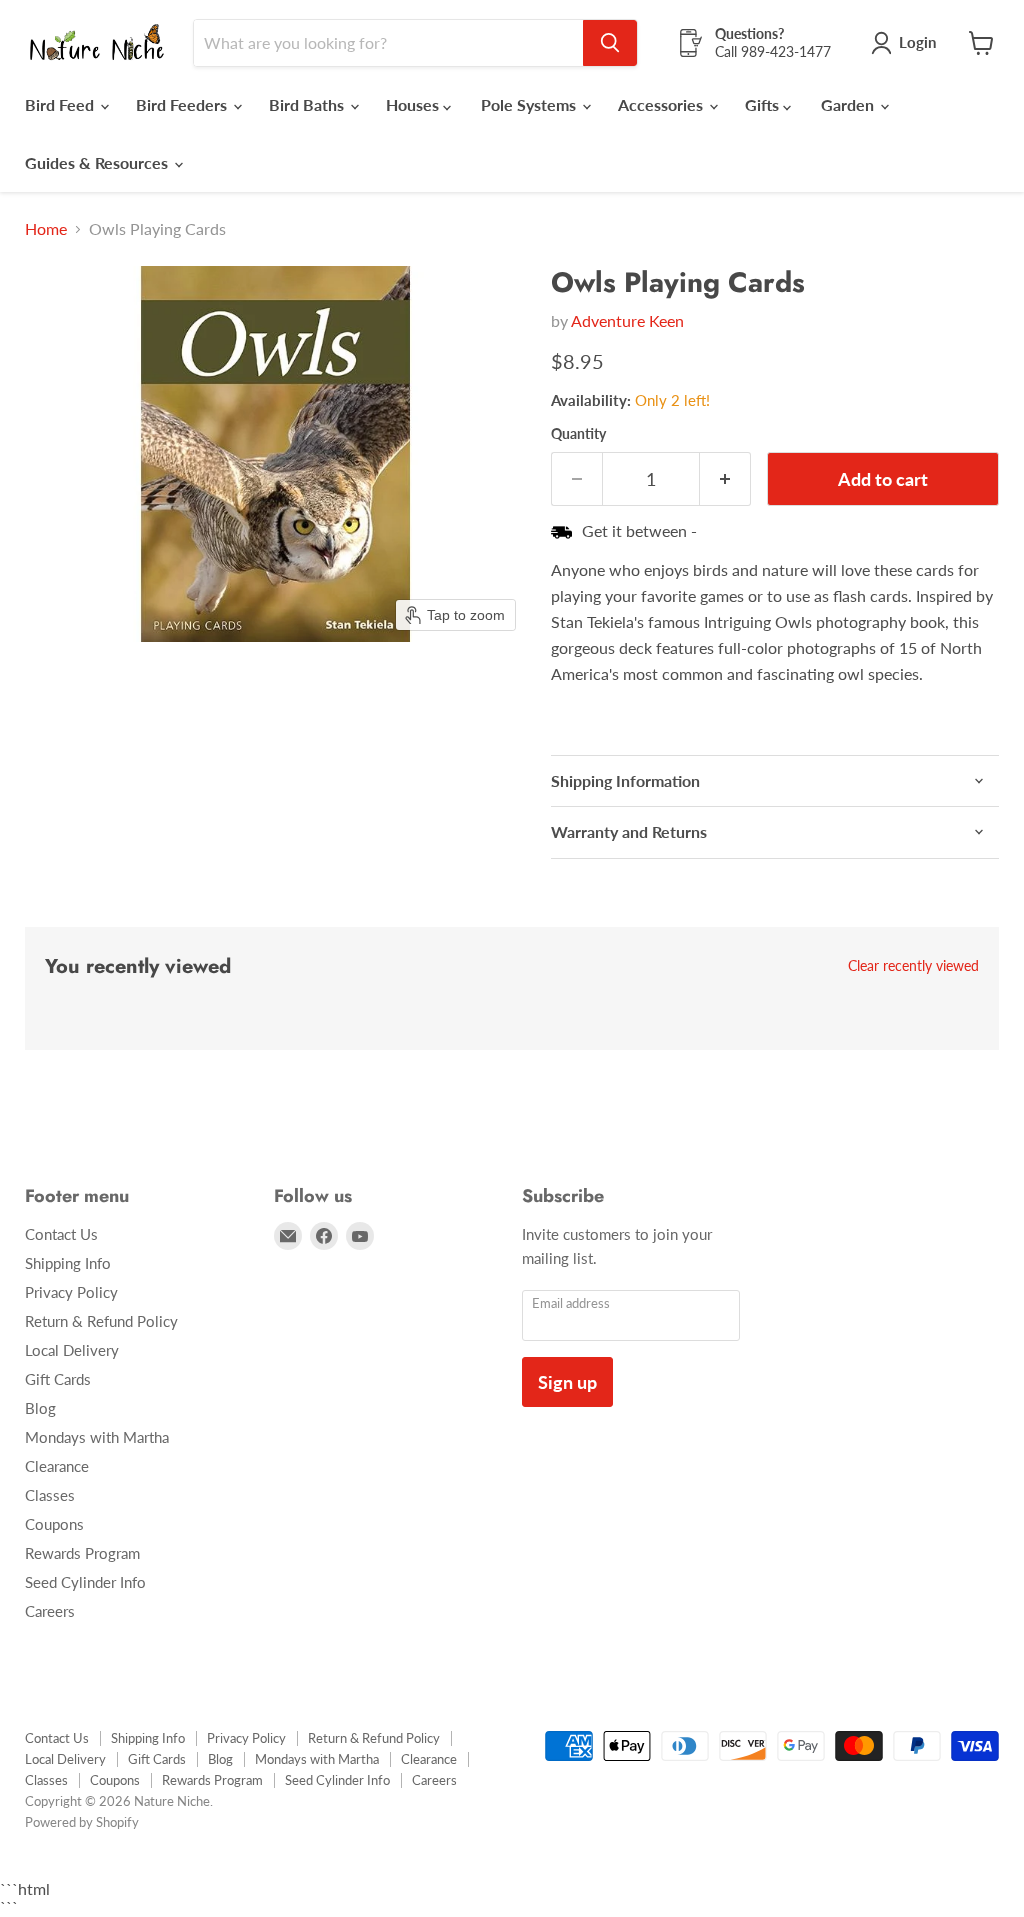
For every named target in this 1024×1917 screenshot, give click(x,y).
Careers (50, 1611)
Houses (414, 104)
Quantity (578, 434)
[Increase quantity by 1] (725, 479)
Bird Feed (61, 104)
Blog (40, 1408)
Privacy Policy (71, 1292)
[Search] (610, 43)
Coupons (54, 1524)
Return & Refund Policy (101, 1321)
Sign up (567, 1382)
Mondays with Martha (97, 1437)
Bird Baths (308, 104)
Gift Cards (58, 1379)
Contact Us (61, 1234)
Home (46, 229)
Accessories (662, 104)
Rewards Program (82, 1553)
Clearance (57, 1466)
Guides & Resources (98, 162)
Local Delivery (72, 1350)
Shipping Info (68, 1263)
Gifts (764, 104)
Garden (849, 104)
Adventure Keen (627, 320)
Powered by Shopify (82, 1822)
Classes (50, 1495)
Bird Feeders (183, 104)
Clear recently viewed (913, 966)
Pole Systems (530, 104)
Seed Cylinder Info (85, 1582)
